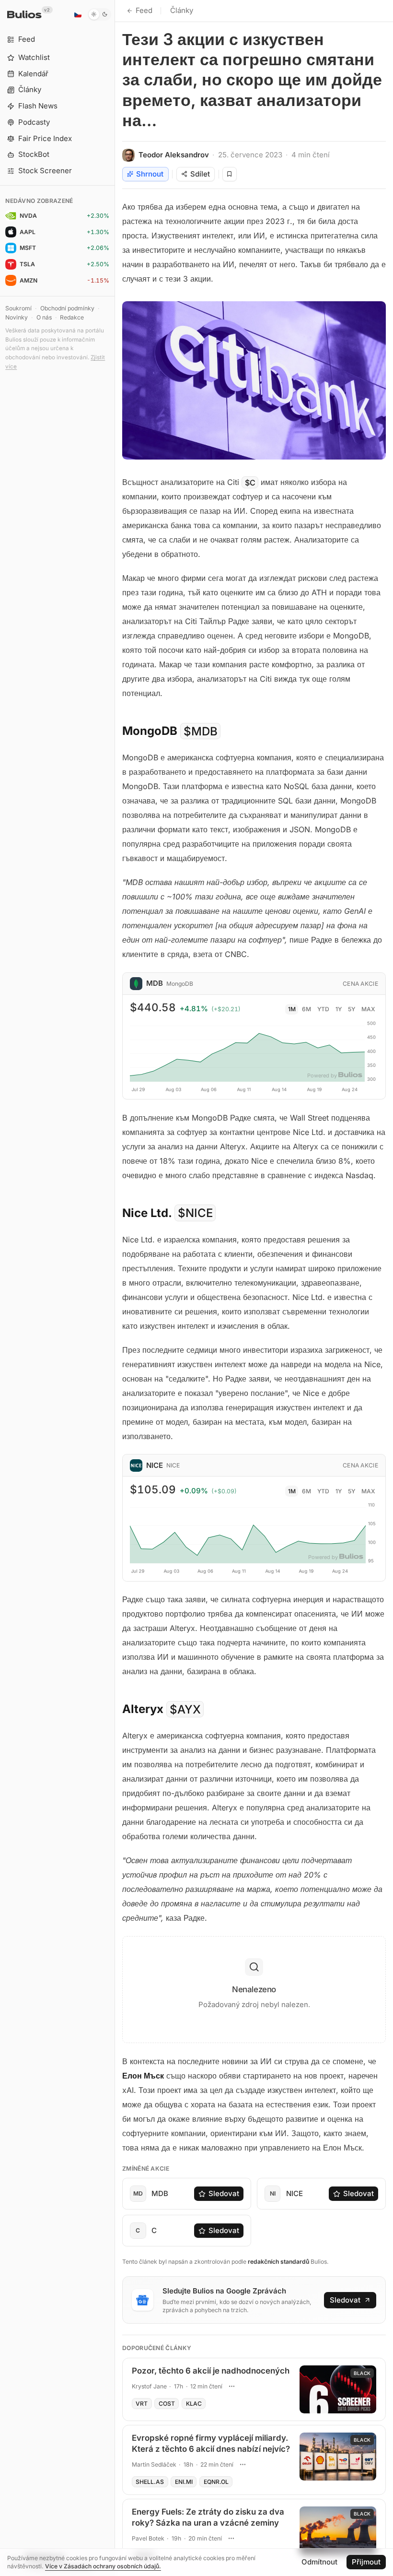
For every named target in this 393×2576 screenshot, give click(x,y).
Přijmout (366, 2562)
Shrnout (150, 174)
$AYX (185, 1709)
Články (182, 10)
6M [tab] (306, 1009)
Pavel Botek (148, 2538)
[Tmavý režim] (99, 14)
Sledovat (224, 2193)
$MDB (201, 731)
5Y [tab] (352, 1009)
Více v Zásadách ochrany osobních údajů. (103, 2566)
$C (250, 482)
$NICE (195, 1213)
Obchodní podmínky (67, 308)
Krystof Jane (149, 2386)
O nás (44, 317)
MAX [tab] (368, 1009)
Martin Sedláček (154, 2464)
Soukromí (18, 308)
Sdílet (200, 174)
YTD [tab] (323, 1009)
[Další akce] (231, 2387)
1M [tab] (292, 1009)
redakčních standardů (278, 2262)
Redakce (72, 317)
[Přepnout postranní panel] (115, 1288)
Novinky (17, 317)
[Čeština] (78, 14)
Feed (144, 10)
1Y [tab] (339, 1009)
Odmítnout (319, 2562)
